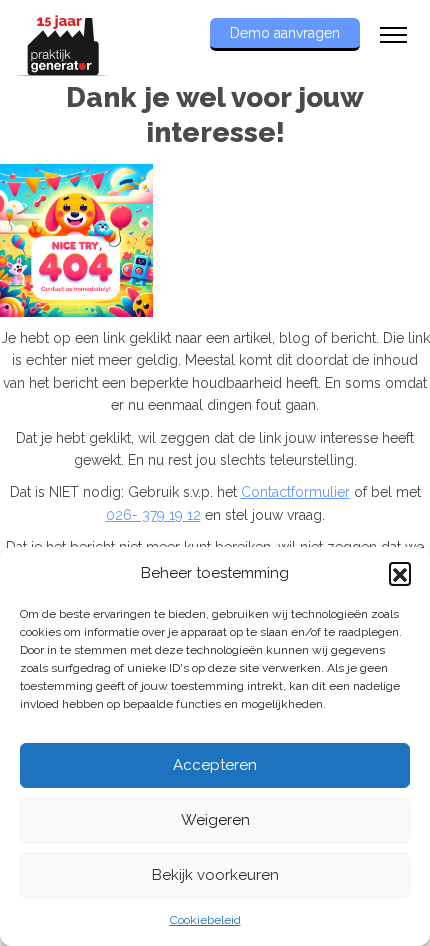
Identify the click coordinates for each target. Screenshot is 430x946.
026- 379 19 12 (153, 515)
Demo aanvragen (285, 33)
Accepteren (215, 765)
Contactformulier (295, 492)
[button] (400, 573)
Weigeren (215, 820)
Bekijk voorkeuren (215, 875)
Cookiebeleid (205, 920)
